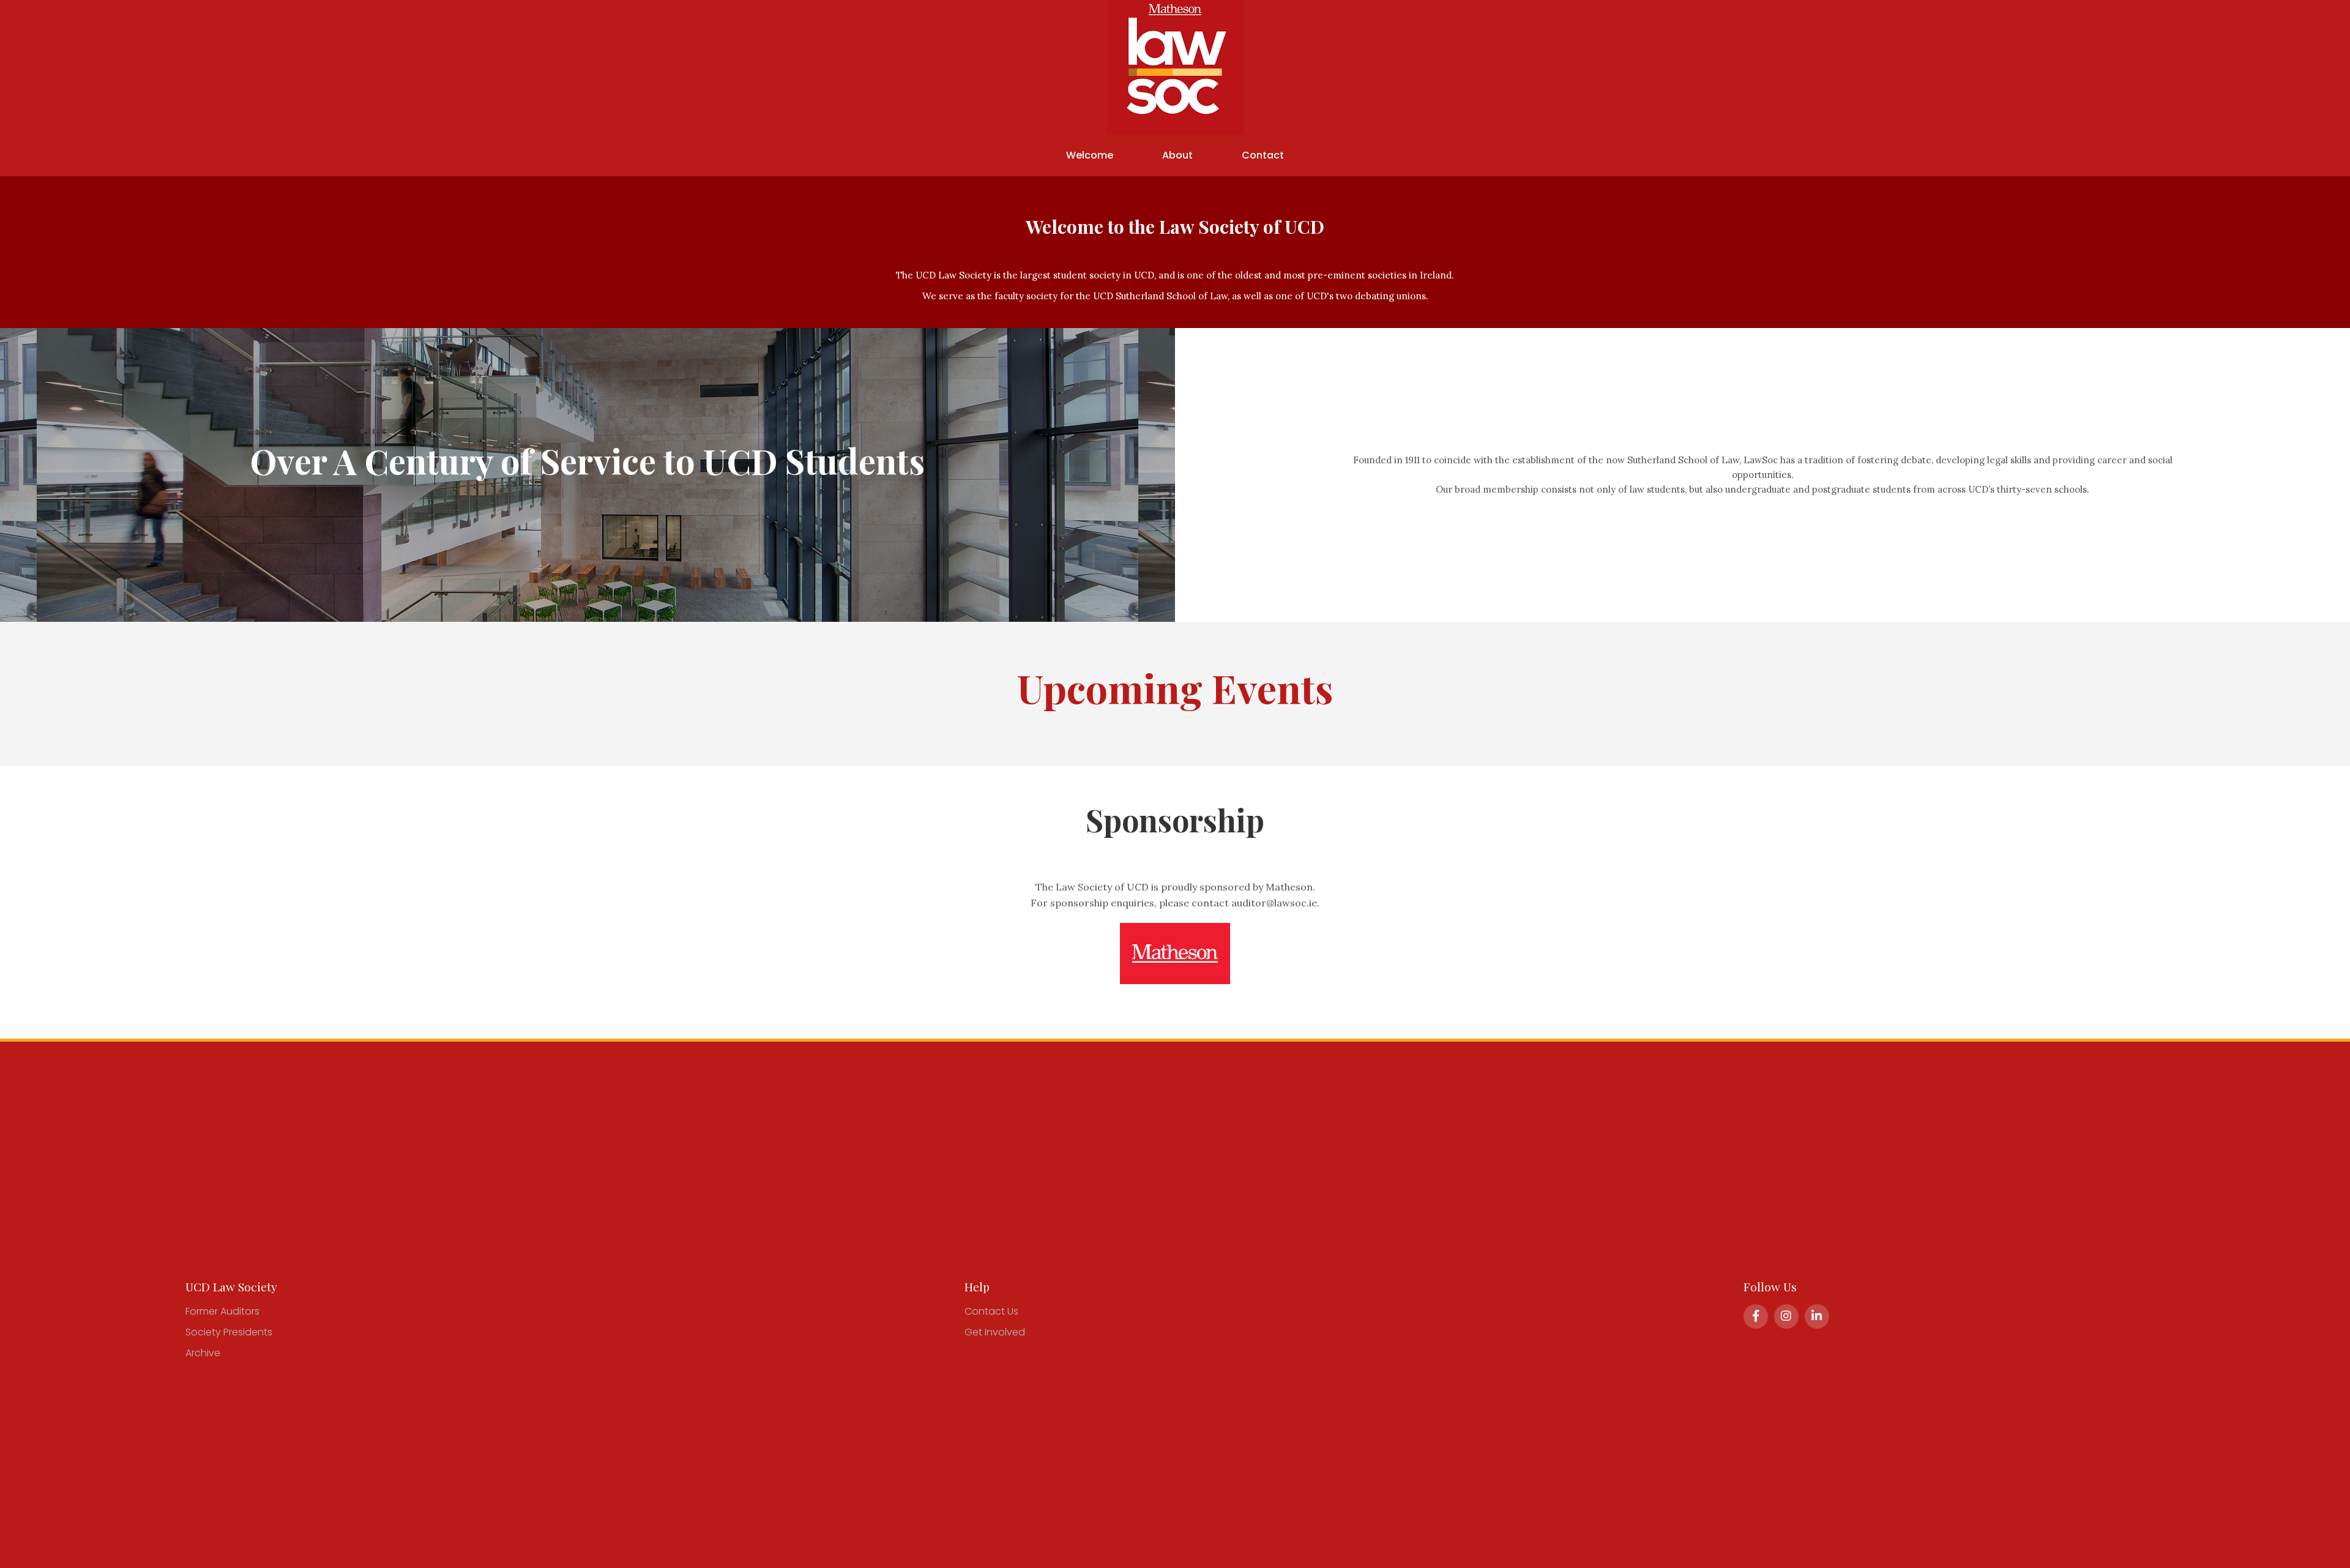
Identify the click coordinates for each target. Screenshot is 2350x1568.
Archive (203, 1353)
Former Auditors (222, 1311)
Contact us (991, 1311)
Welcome (1090, 155)
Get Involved (995, 1332)
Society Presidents (229, 1332)
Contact (1263, 155)
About (1177, 155)
